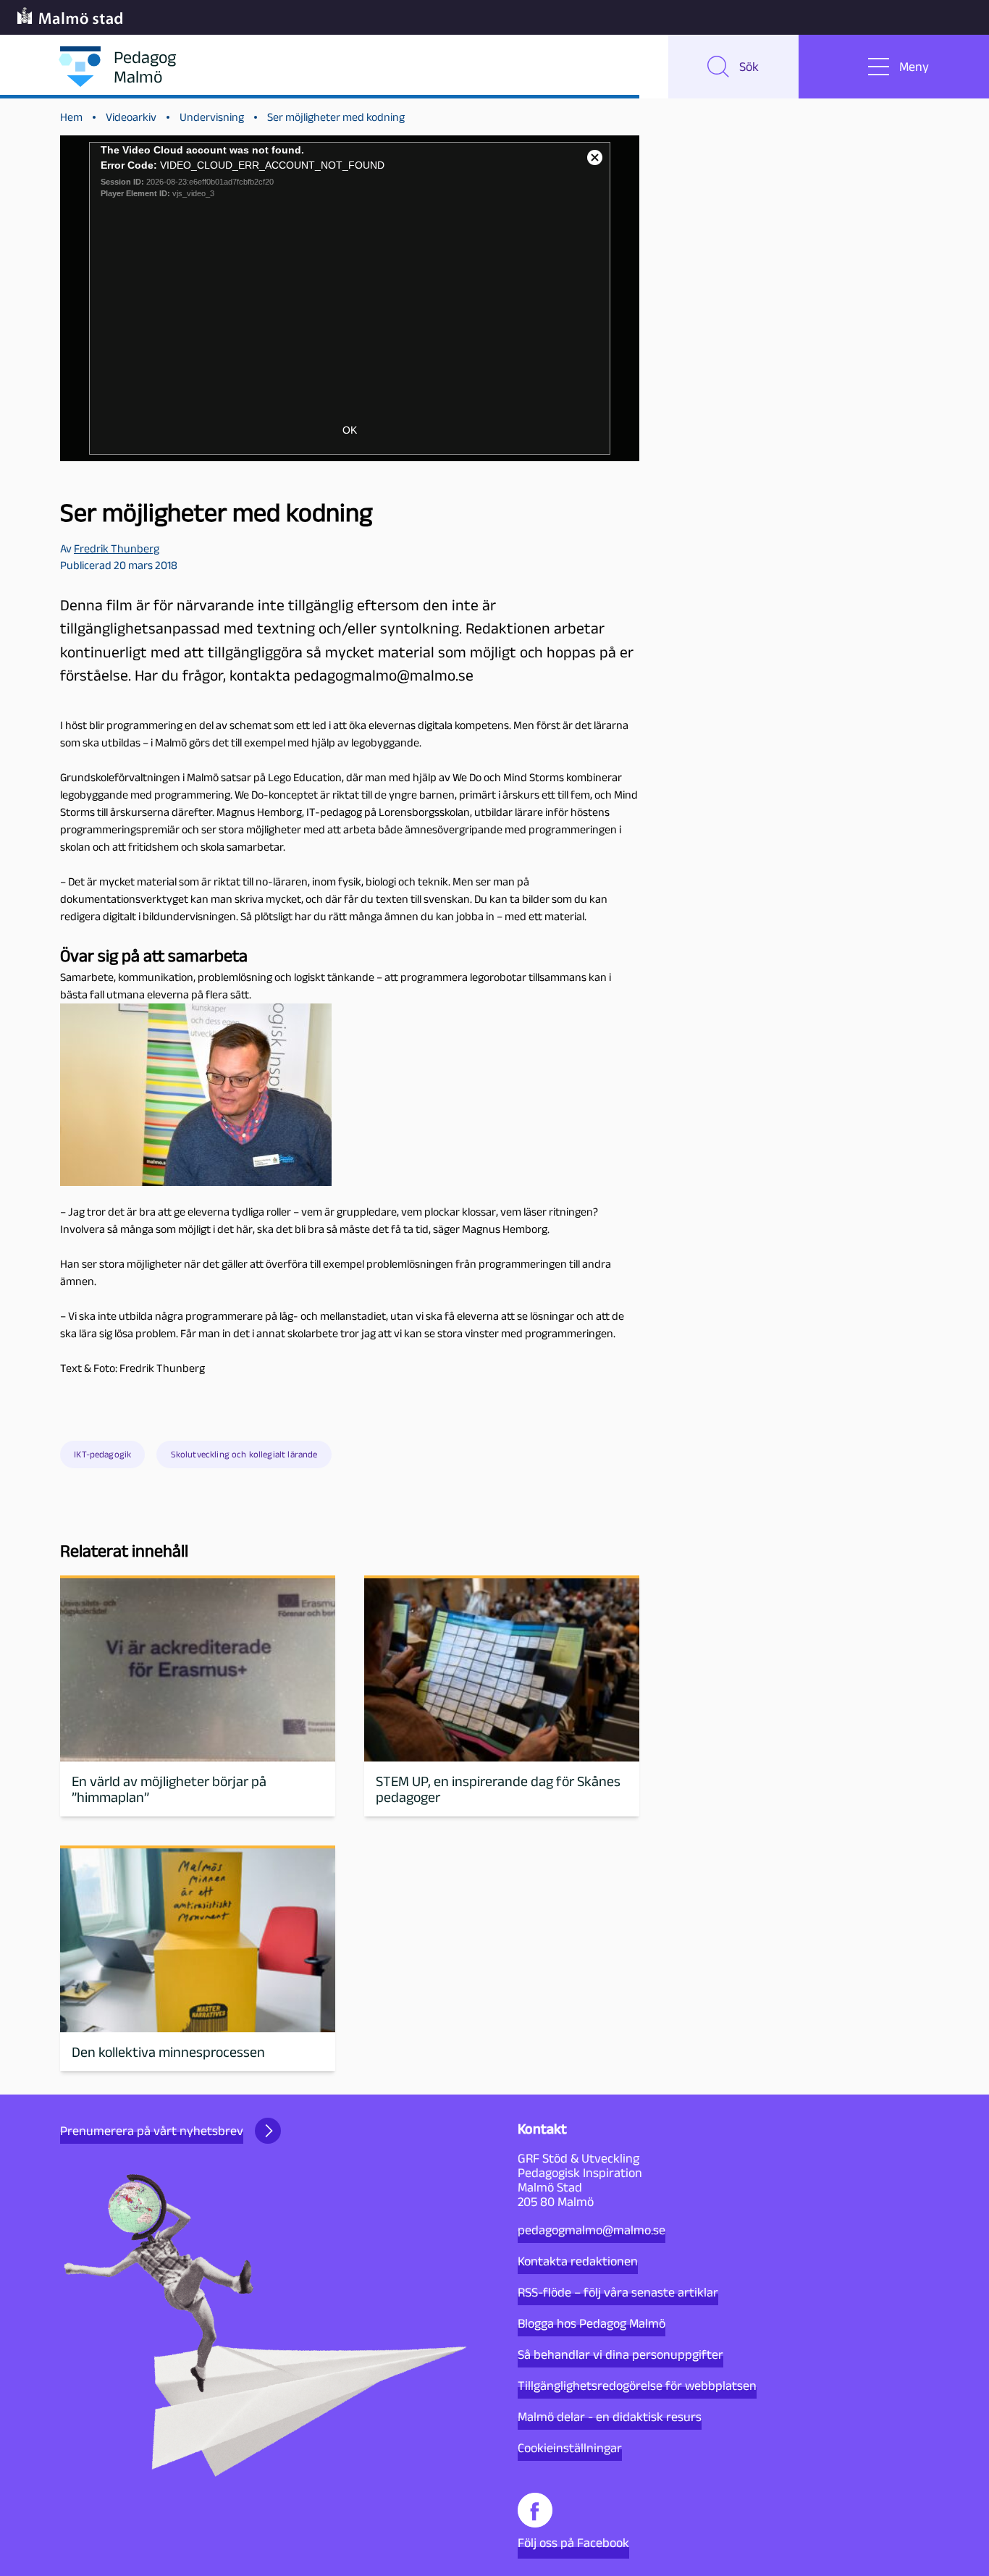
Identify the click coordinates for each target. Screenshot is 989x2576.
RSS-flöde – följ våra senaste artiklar (618, 2292)
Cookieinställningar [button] (570, 2448)
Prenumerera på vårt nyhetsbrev (152, 2131)
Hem (71, 117)
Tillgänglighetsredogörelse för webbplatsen (637, 2386)
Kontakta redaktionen (578, 2261)
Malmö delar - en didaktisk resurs (610, 2417)
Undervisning (212, 117)
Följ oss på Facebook (573, 2543)
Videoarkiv (131, 117)
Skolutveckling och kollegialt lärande (244, 1454)
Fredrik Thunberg (117, 548)
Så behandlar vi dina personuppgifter (620, 2354)
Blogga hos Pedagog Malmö (592, 2323)
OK (350, 430)
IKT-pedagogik (102, 1454)
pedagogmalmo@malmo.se (592, 2230)
